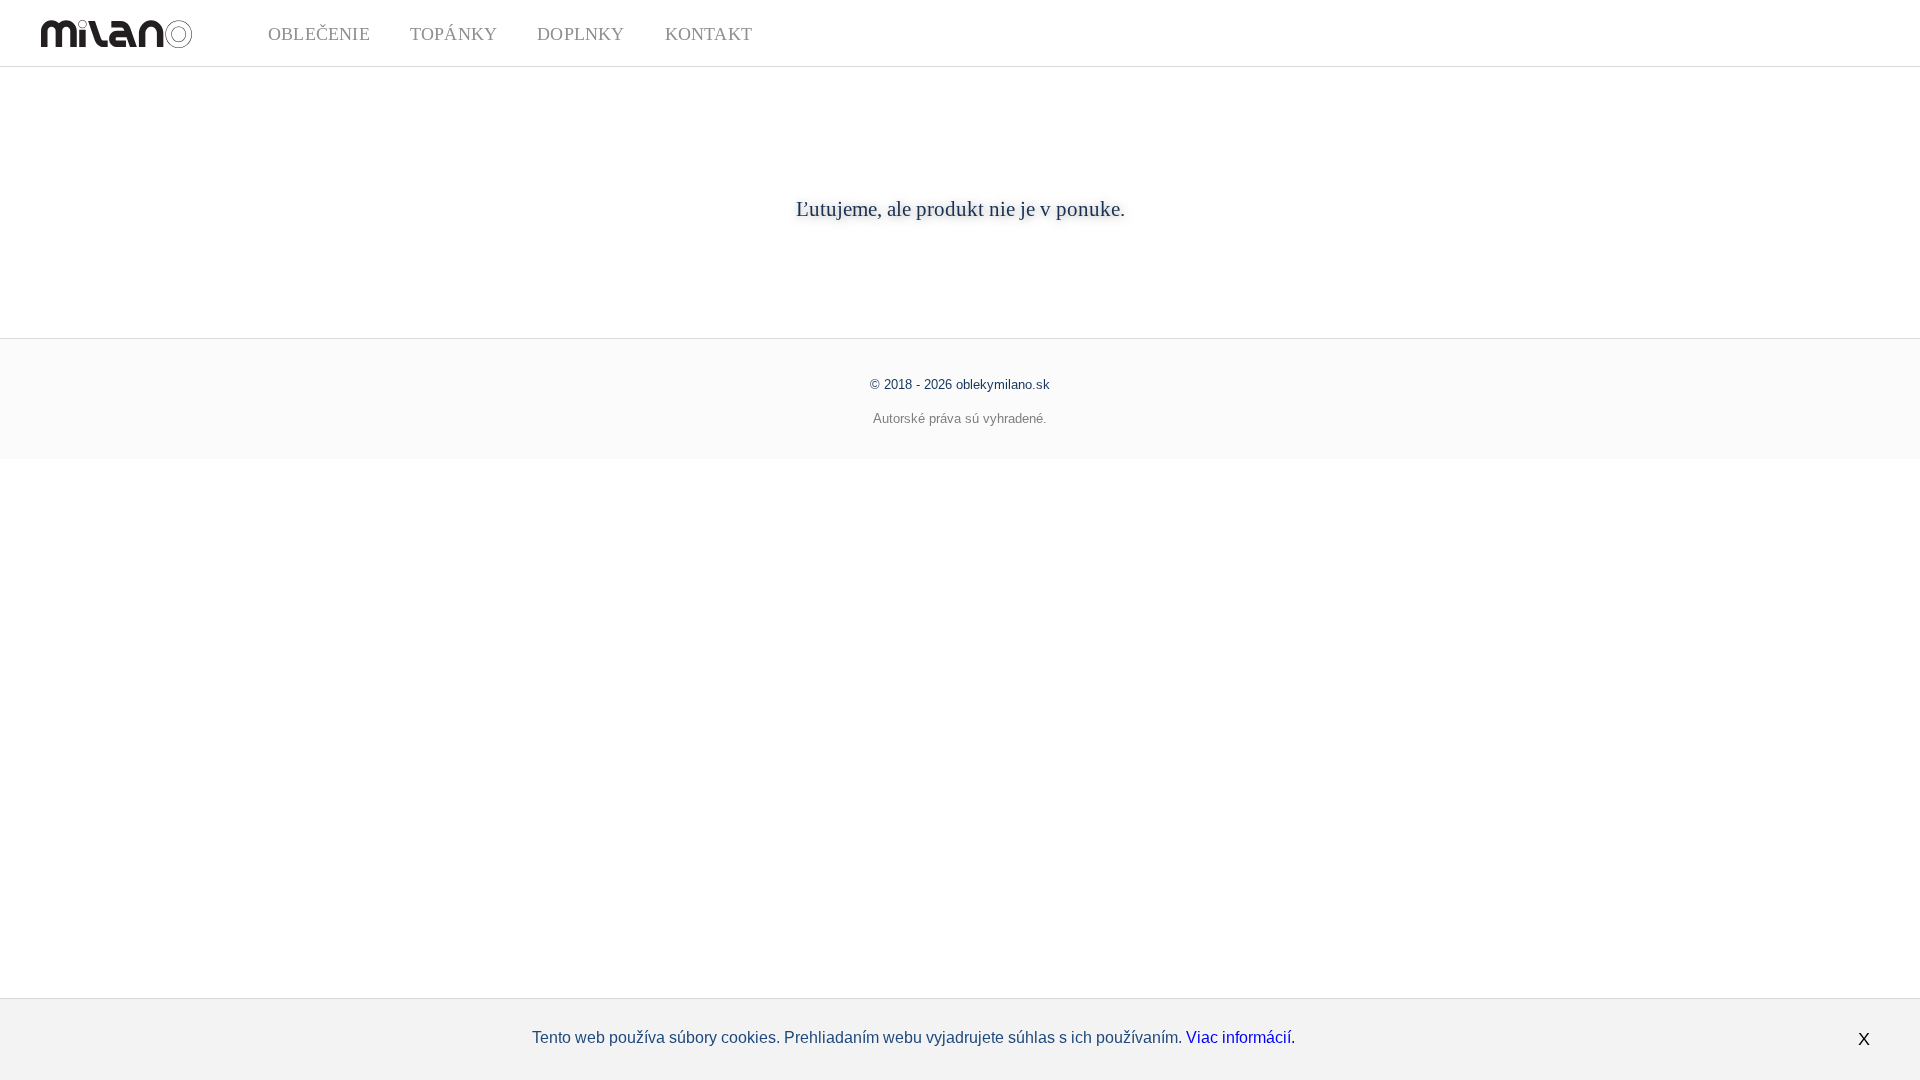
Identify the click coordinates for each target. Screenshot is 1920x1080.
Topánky (453, 34)
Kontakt (708, 34)
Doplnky (580, 34)
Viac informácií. (1240, 1037)
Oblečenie (319, 34)
